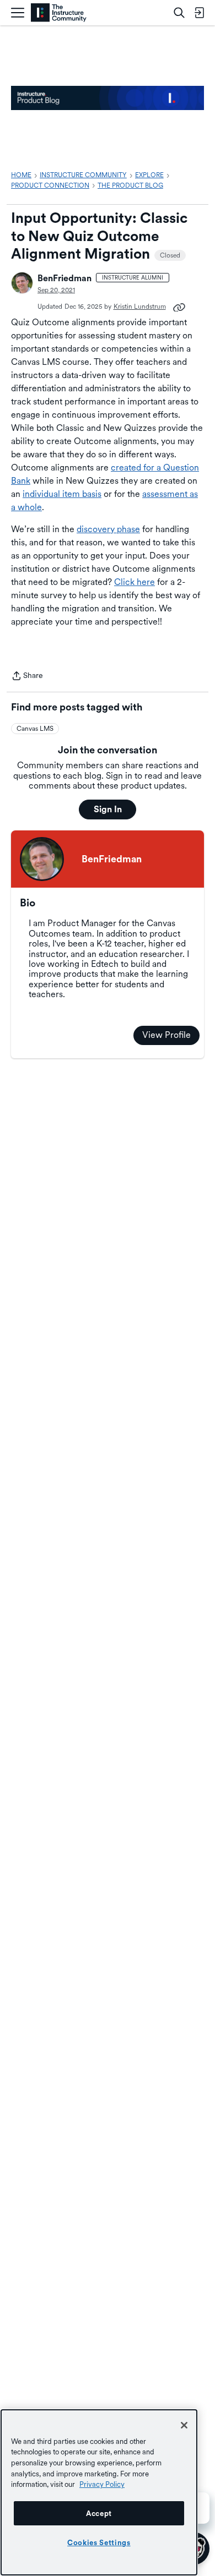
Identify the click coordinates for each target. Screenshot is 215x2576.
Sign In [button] (108, 809)
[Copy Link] (179, 307)
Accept (99, 2513)
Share (27, 677)
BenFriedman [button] (64, 278)
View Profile (166, 1035)
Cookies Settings (99, 2542)
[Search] (179, 13)
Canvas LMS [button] (35, 729)
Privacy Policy (102, 2484)
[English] (59, 13)
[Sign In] (199, 13)
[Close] (184, 2425)
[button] (22, 283)
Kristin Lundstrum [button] (140, 307)
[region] (99, 2492)
